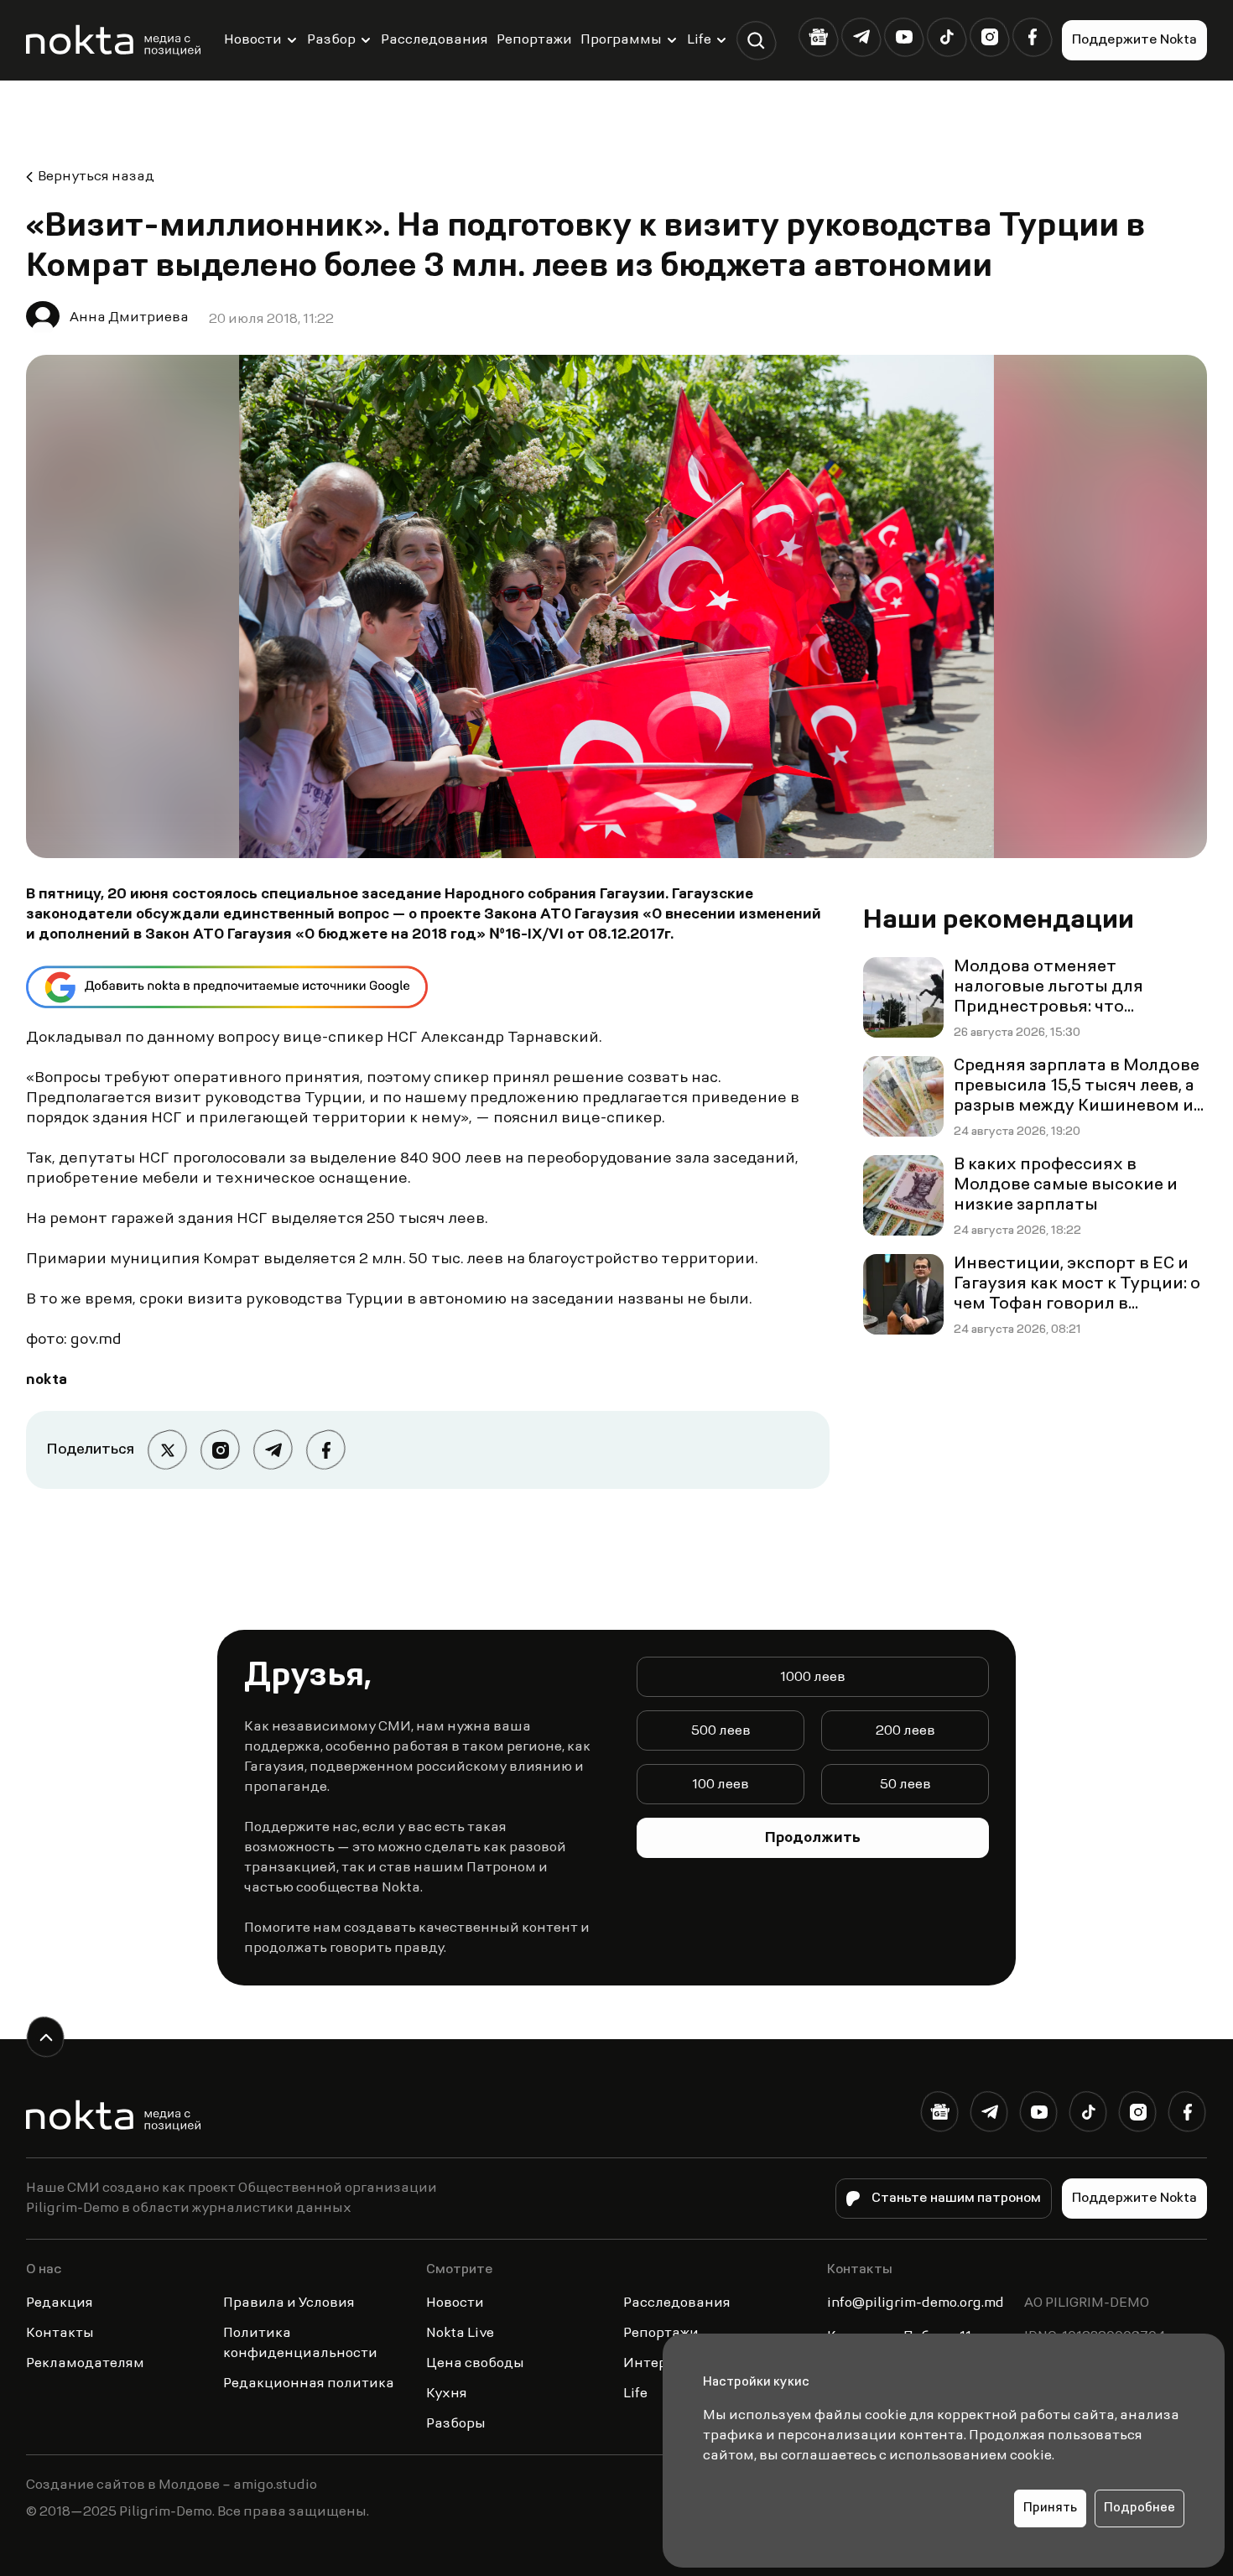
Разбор (331, 40)
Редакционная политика (309, 2384)
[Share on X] (167, 1450)
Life (699, 40)
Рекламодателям (85, 2364)
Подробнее (1139, 2508)
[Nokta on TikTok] (947, 37)
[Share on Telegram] (273, 1450)
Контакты (60, 2334)
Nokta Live (460, 2334)
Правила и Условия (289, 2303)
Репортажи (534, 40)
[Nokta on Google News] (818, 37)
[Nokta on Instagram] (989, 37)
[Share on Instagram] (220, 1450)
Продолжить (813, 1839)
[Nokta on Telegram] (861, 37)
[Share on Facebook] (326, 1450)
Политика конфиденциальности (300, 2344)
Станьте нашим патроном (956, 2199)
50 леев (905, 1785)
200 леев (905, 1731)
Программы (621, 40)
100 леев (721, 1785)
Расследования (434, 40)
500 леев (721, 1731)
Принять (1050, 2508)
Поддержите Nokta (1134, 40)
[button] (756, 41)
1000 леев (813, 1678)
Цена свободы (475, 2364)
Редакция (60, 2303)
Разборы (456, 2424)
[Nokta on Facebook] (1032, 37)
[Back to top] (46, 2037)
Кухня (447, 2394)
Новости (253, 40)
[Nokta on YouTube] (904, 37)
